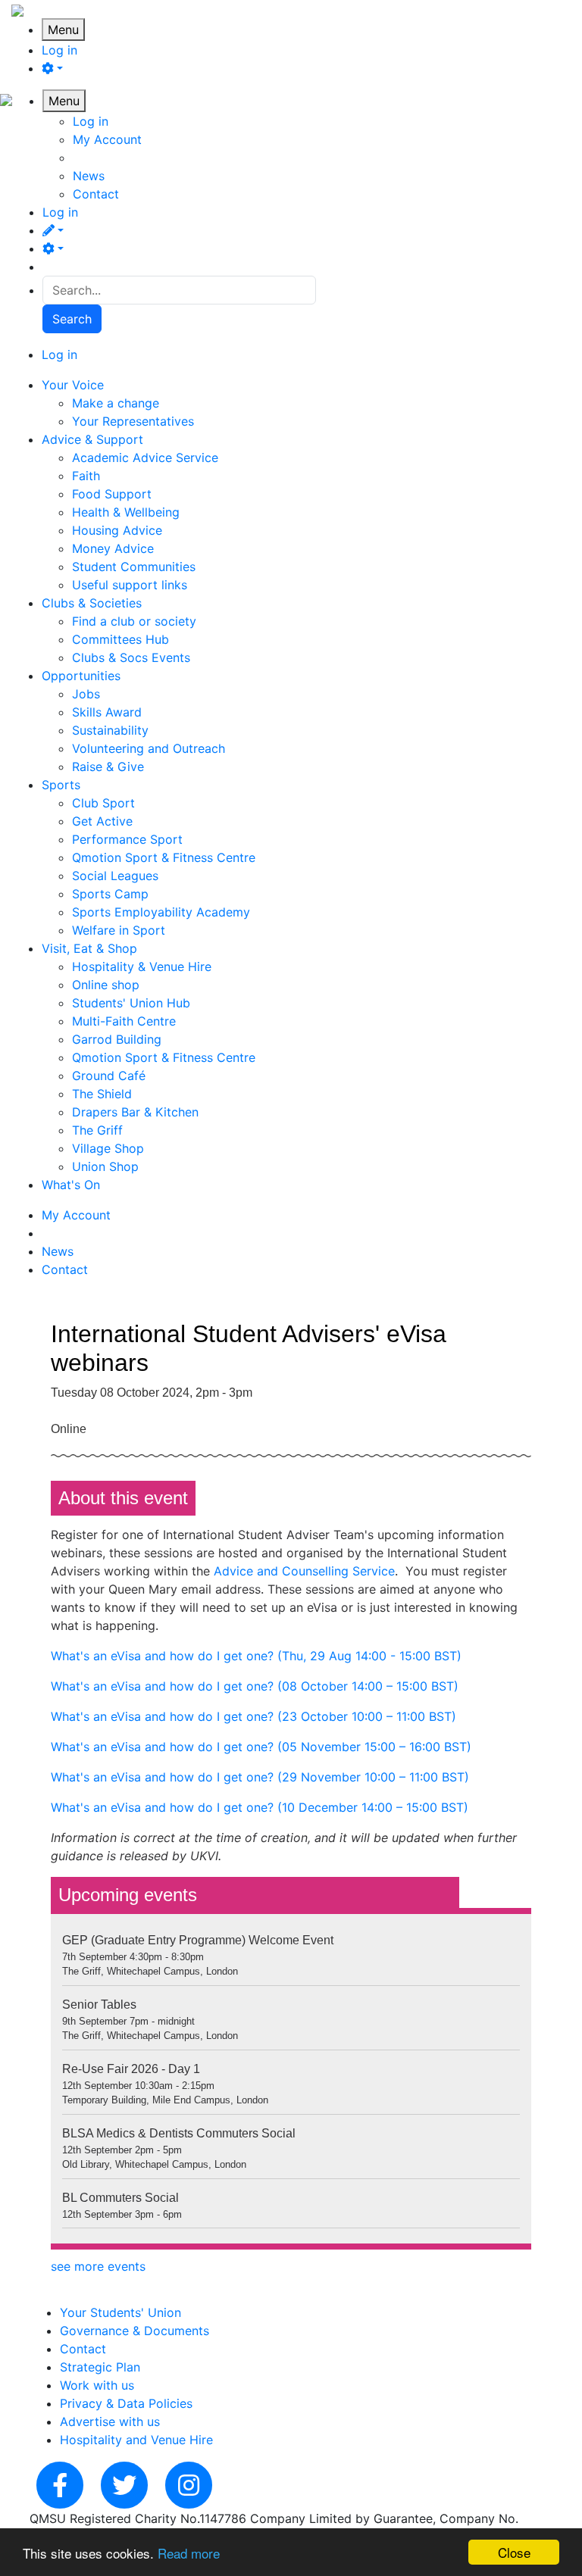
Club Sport (103, 803)
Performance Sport (127, 839)
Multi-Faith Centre (124, 1021)
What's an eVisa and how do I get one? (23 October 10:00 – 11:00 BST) (253, 1716)
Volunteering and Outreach (149, 748)
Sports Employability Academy (161, 912)
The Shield (102, 1094)
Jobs (86, 694)
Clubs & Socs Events (131, 657)
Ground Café (109, 1076)
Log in (59, 50)
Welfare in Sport (119, 930)
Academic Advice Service (145, 457)
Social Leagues (115, 876)
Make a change (116, 403)
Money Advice (113, 548)
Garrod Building (117, 1039)
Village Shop (108, 1148)
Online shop (106, 985)
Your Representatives (133, 421)
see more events (98, 2266)
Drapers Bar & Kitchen (135, 1112)
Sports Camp (110, 894)
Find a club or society (134, 621)
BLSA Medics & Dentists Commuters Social (179, 2133)
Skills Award (107, 712)
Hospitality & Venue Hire (142, 966)
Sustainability (110, 730)
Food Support (112, 494)
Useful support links (130, 585)
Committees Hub (120, 639)
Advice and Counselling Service (304, 1571)
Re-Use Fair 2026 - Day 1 (131, 2069)
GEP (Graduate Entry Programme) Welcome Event (198, 1940)
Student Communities (134, 567)
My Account (107, 139)
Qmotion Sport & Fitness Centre (164, 857)
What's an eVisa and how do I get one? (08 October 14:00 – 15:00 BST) (255, 1686)
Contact (96, 194)
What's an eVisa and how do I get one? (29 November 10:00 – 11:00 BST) (260, 1777)
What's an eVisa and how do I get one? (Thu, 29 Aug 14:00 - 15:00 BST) (256, 1656)
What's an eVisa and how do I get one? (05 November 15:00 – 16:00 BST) (261, 1747)
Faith (86, 476)
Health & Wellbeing (126, 512)
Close (514, 2552)
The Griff (97, 1130)
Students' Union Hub (131, 1003)
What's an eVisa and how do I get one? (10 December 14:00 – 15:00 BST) (260, 1807)
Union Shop (105, 1166)
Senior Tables (99, 2005)
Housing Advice (117, 530)
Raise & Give (108, 767)
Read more (189, 2553)
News (89, 176)
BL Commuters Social (120, 2198)
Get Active (102, 821)
